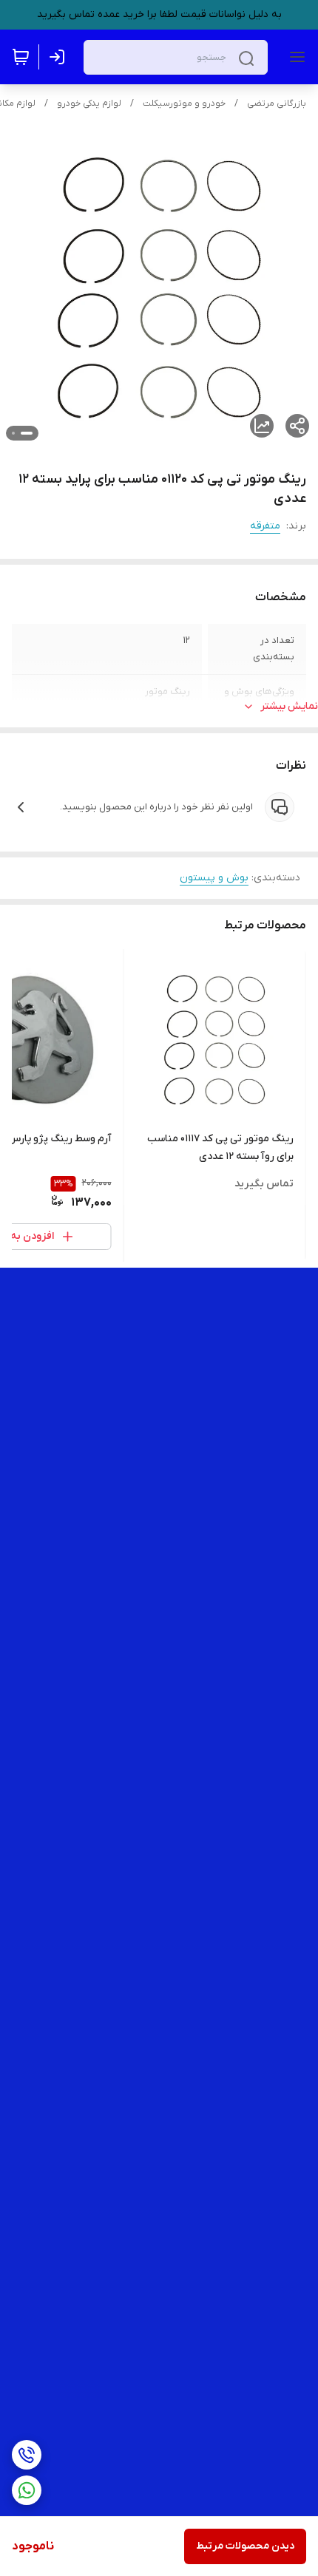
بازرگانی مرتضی (277, 103)
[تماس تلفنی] (27, 2455)
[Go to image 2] (13, 433)
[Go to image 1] (27, 433)
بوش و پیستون (214, 878)
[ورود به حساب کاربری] (60, 57)
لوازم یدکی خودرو (89, 103)
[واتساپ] (27, 2490)
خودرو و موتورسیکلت (184, 103)
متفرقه (265, 526)
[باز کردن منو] (294, 57)
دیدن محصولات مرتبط (245, 2546)
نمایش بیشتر (289, 706)
